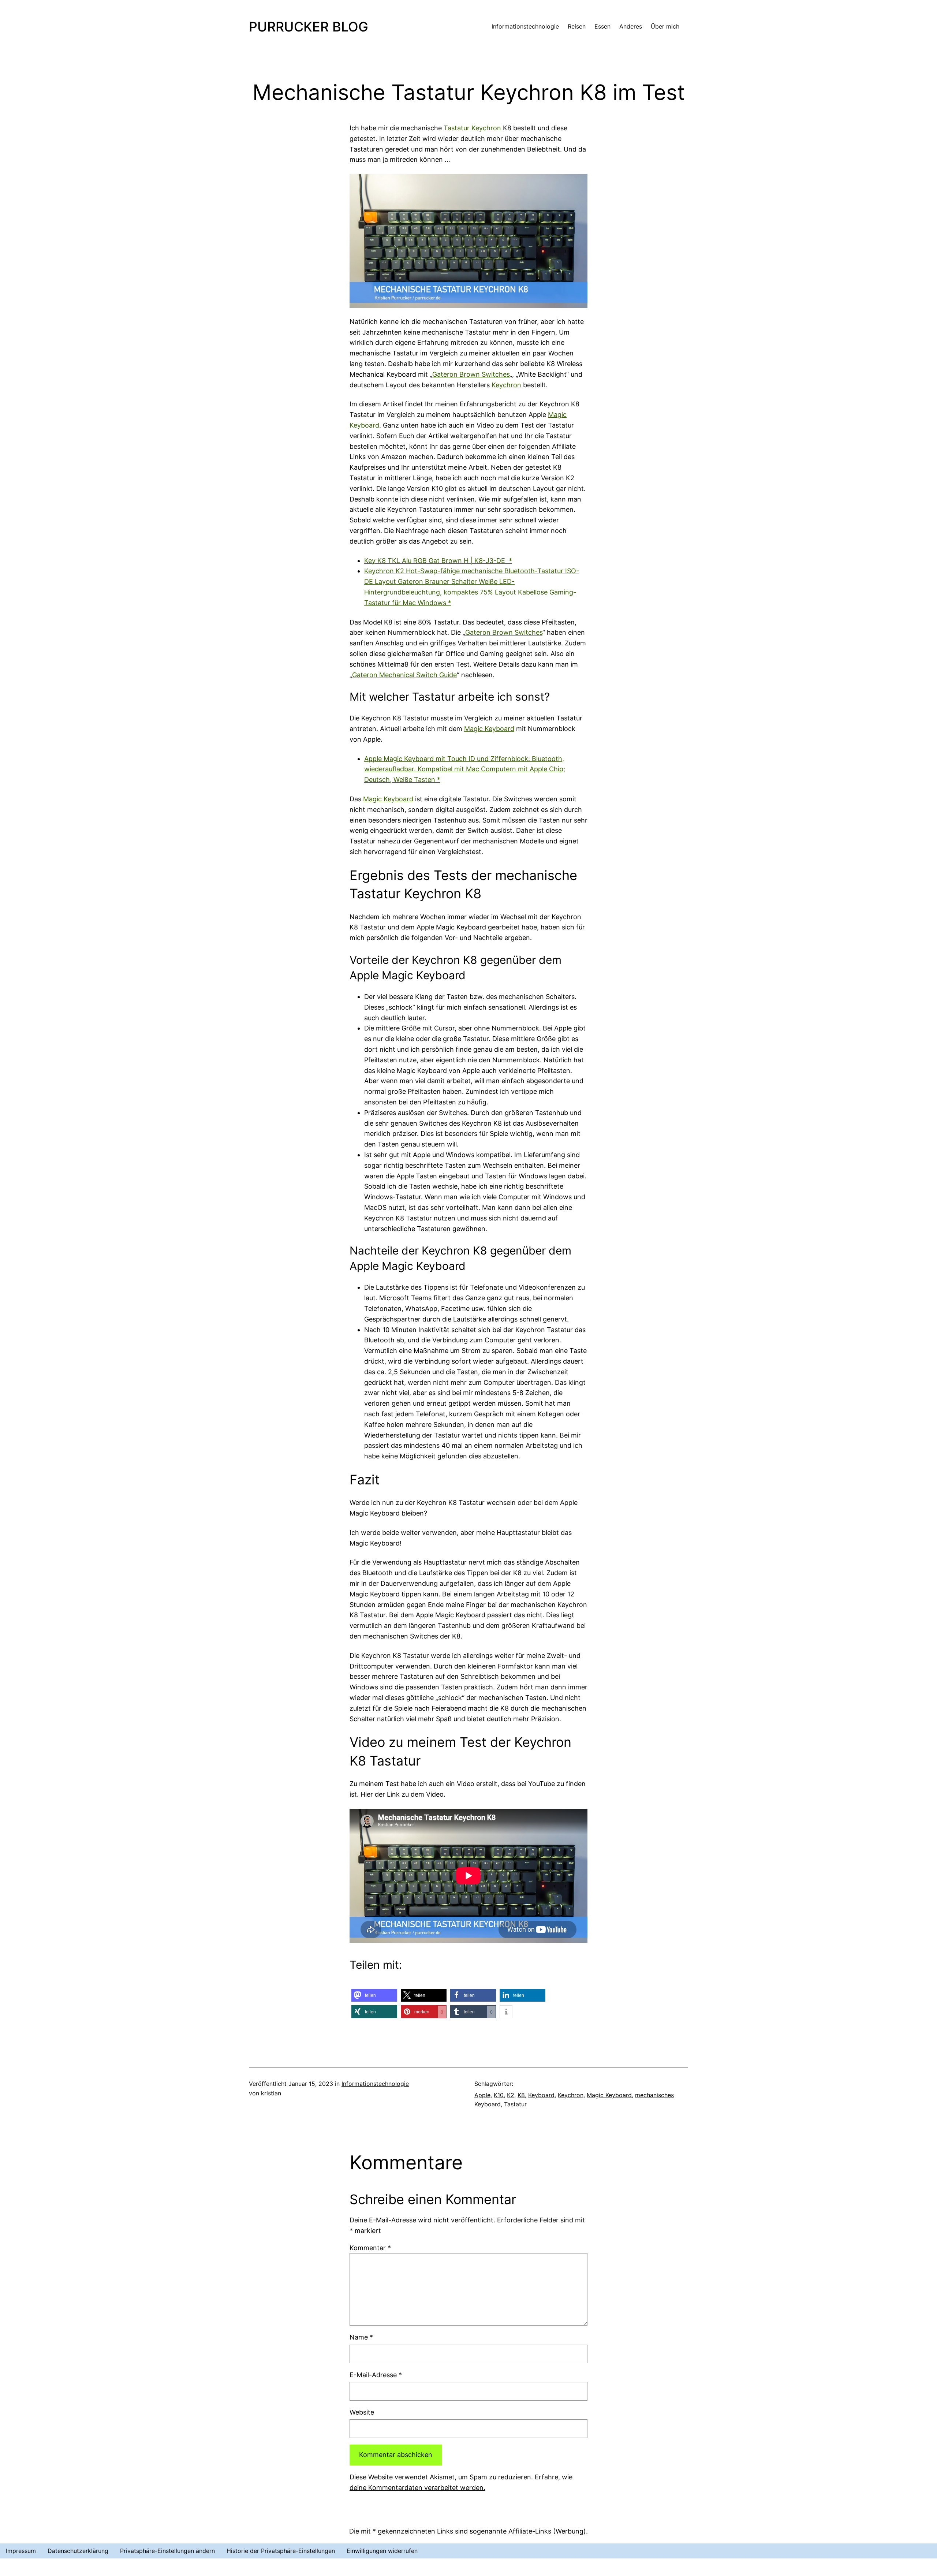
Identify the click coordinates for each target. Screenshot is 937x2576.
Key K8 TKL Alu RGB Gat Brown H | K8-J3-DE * (438, 561)
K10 (499, 2095)
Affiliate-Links (530, 2531)
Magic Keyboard (489, 729)
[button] (374, 1995)
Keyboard (541, 2095)
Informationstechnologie (375, 2084)
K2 (511, 2095)
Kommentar (370, 2248)
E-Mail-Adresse (376, 2375)
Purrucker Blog (309, 27)
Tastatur (457, 128)
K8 (521, 2095)
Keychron (486, 128)
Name (361, 2337)
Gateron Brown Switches (471, 374)
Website (362, 2412)
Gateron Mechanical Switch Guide (404, 675)
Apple (482, 2095)
